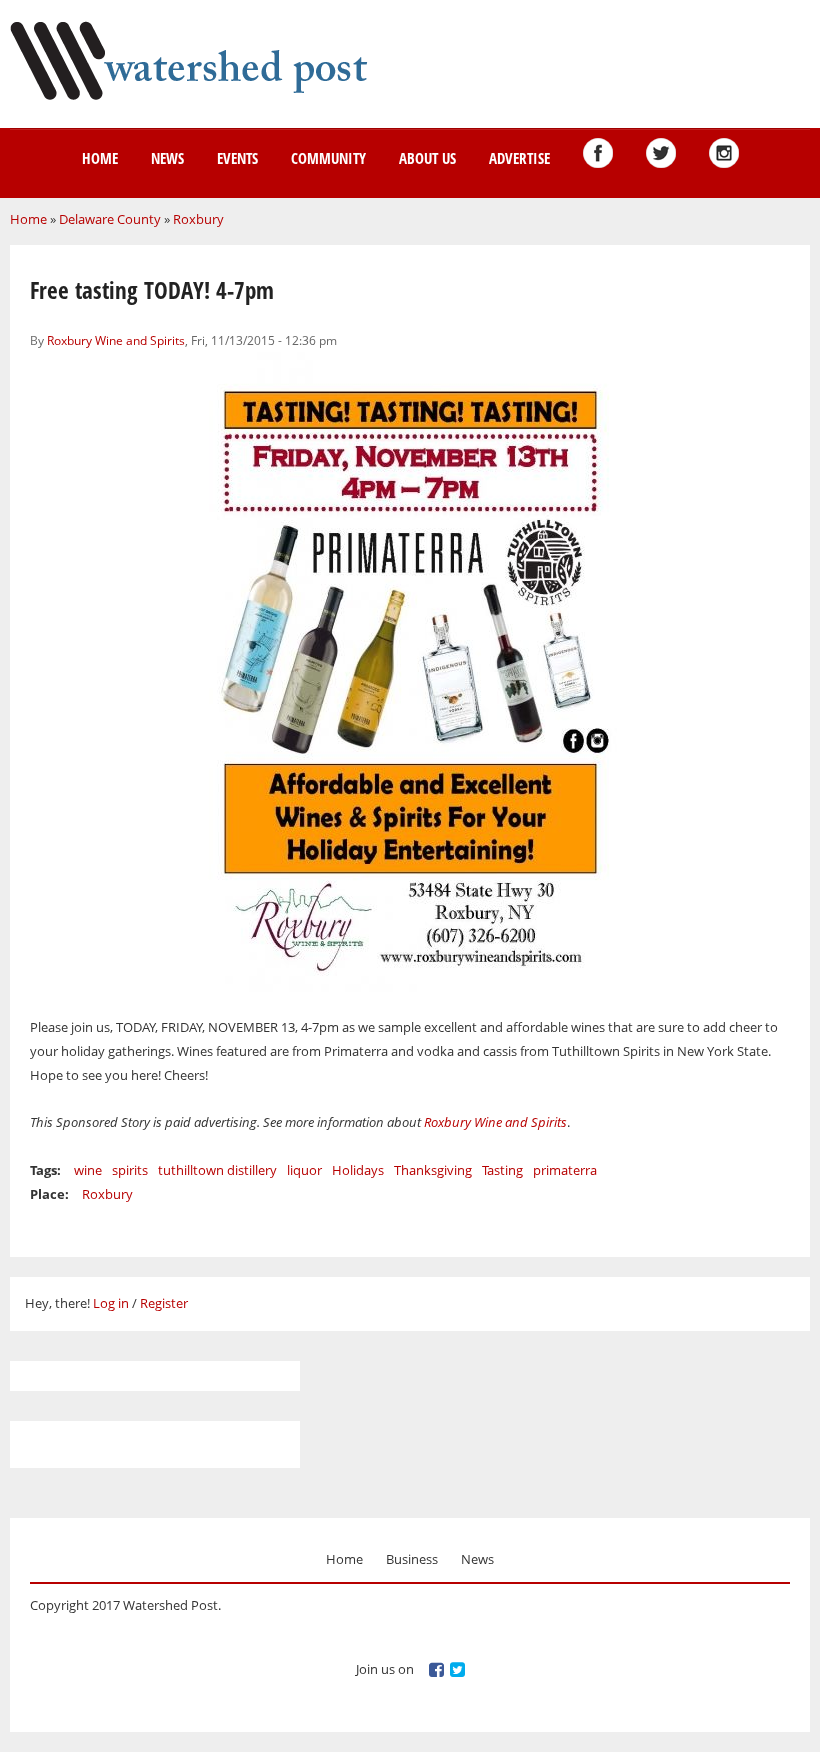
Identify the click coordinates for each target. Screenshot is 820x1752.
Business (412, 1559)
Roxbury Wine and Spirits (116, 340)
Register (164, 1303)
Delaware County (110, 219)
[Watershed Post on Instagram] (724, 153)
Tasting (502, 1170)
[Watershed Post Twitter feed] (661, 153)
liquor (304, 1170)
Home (100, 158)
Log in (111, 1303)
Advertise (519, 158)
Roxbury (198, 219)
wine (88, 1170)
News (167, 158)
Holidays (358, 1170)
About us (427, 158)
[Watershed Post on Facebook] (598, 153)
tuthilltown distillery (217, 1170)
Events (237, 158)
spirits (130, 1170)
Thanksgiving (433, 1170)
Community (328, 158)
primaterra (565, 1170)
